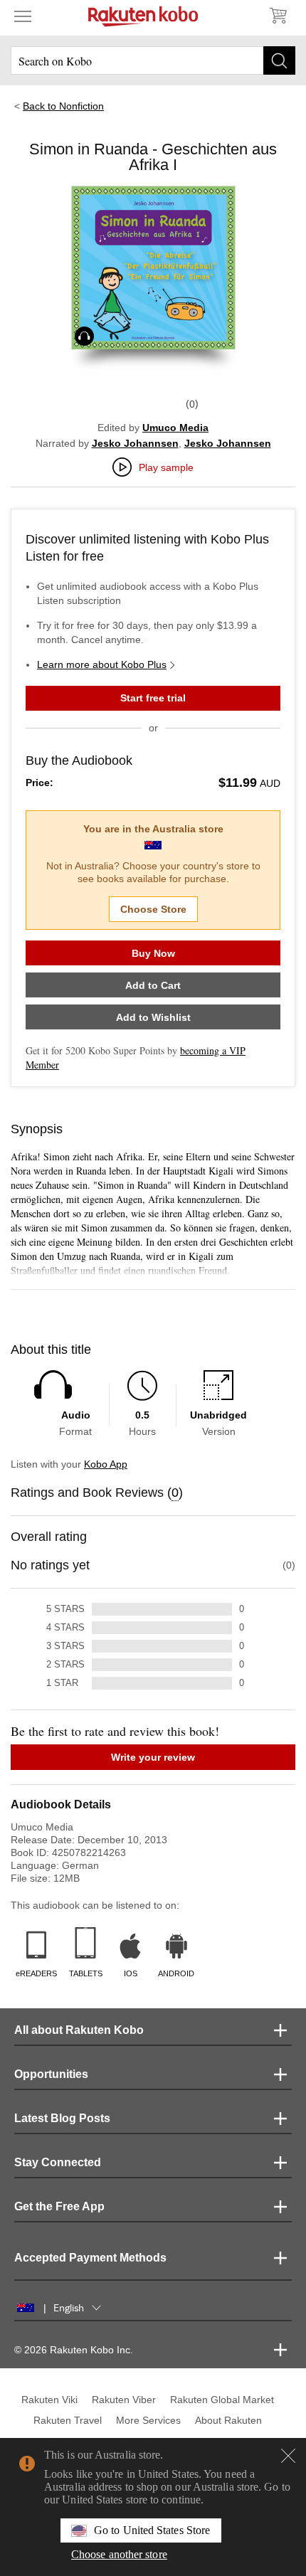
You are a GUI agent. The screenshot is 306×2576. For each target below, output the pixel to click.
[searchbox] (153, 60)
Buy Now (153, 953)
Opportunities (51, 2074)
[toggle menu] (23, 16)
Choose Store (153, 909)
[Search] (279, 60)
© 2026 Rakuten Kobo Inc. (74, 2350)
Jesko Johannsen (135, 443)
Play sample (166, 467)
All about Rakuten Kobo (79, 2030)
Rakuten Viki (49, 2400)
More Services (148, 2420)
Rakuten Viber (124, 2400)
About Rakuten (228, 2420)
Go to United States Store (152, 2530)
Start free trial (153, 698)
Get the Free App (59, 2206)
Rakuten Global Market (222, 2400)
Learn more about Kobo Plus (102, 664)
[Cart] (278, 16)
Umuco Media (175, 428)
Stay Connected (58, 2162)
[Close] (288, 2456)
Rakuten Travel (68, 2420)
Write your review (153, 1757)
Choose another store (119, 2554)
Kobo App (106, 1464)
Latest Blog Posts (62, 2118)
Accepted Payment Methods (90, 2258)
